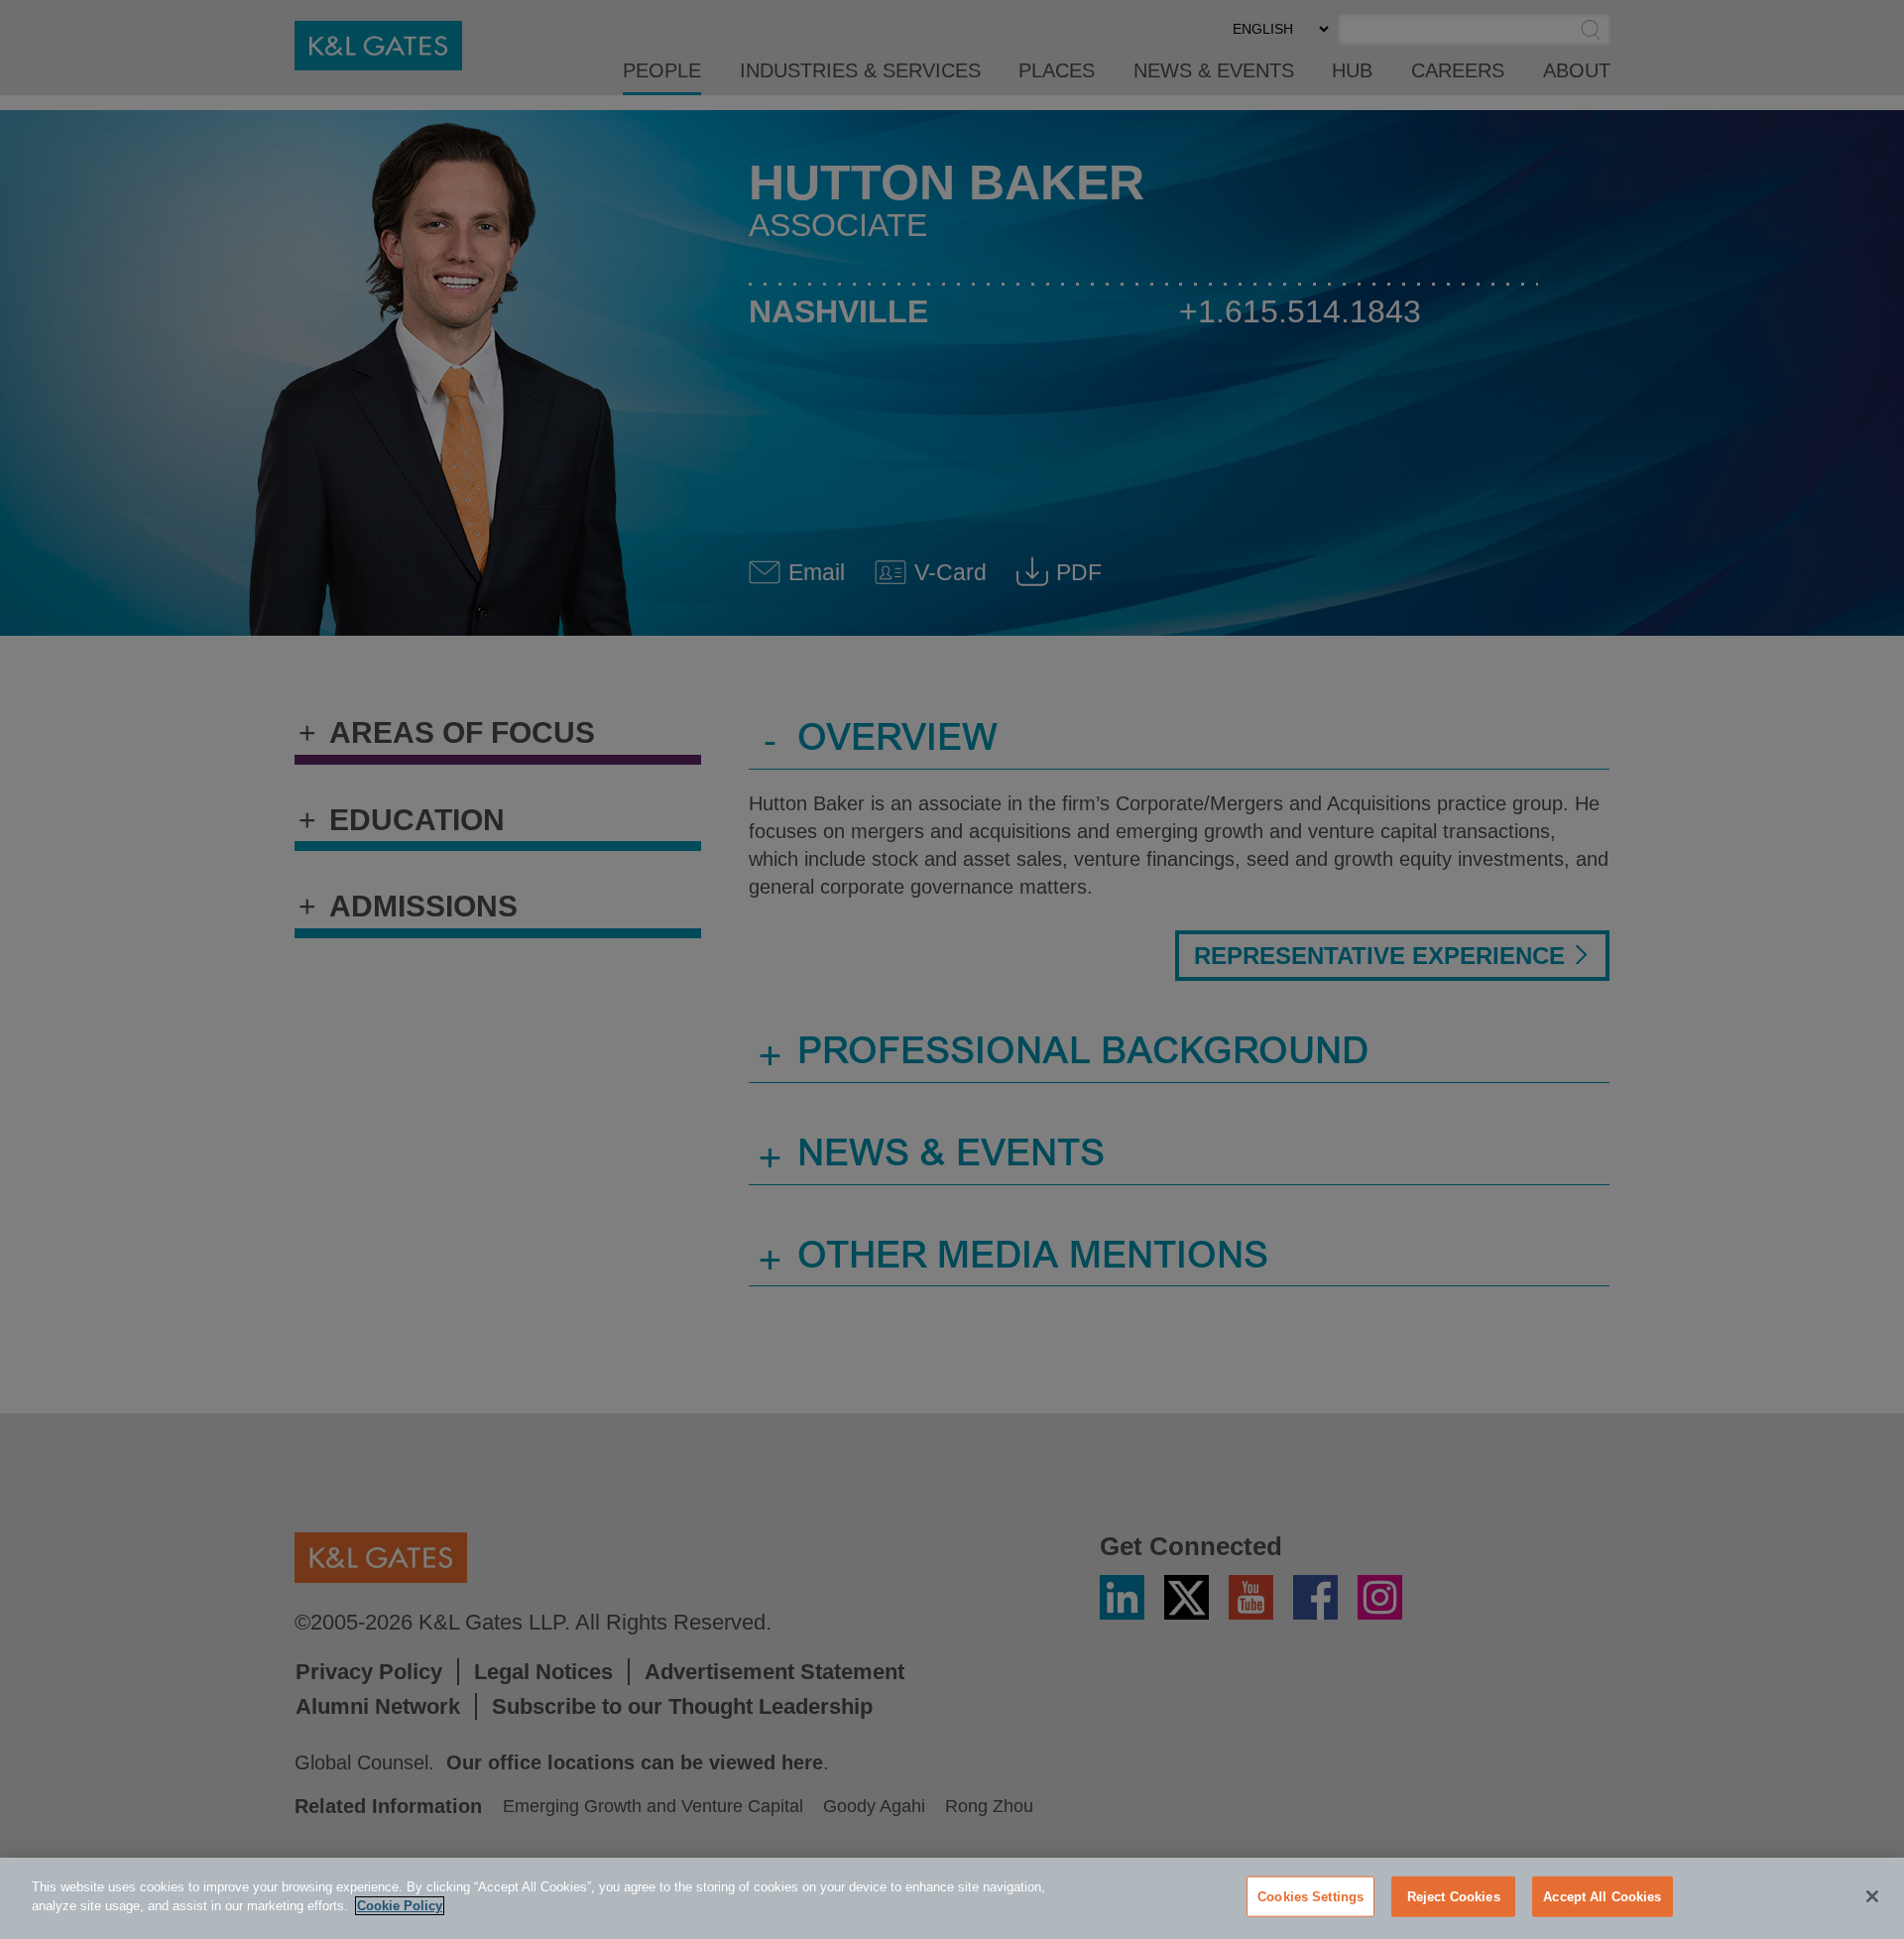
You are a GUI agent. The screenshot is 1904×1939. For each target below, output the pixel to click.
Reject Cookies (1454, 1897)
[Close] (1872, 1896)
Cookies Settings (1310, 1897)
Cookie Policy (400, 1906)
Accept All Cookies (1602, 1897)
